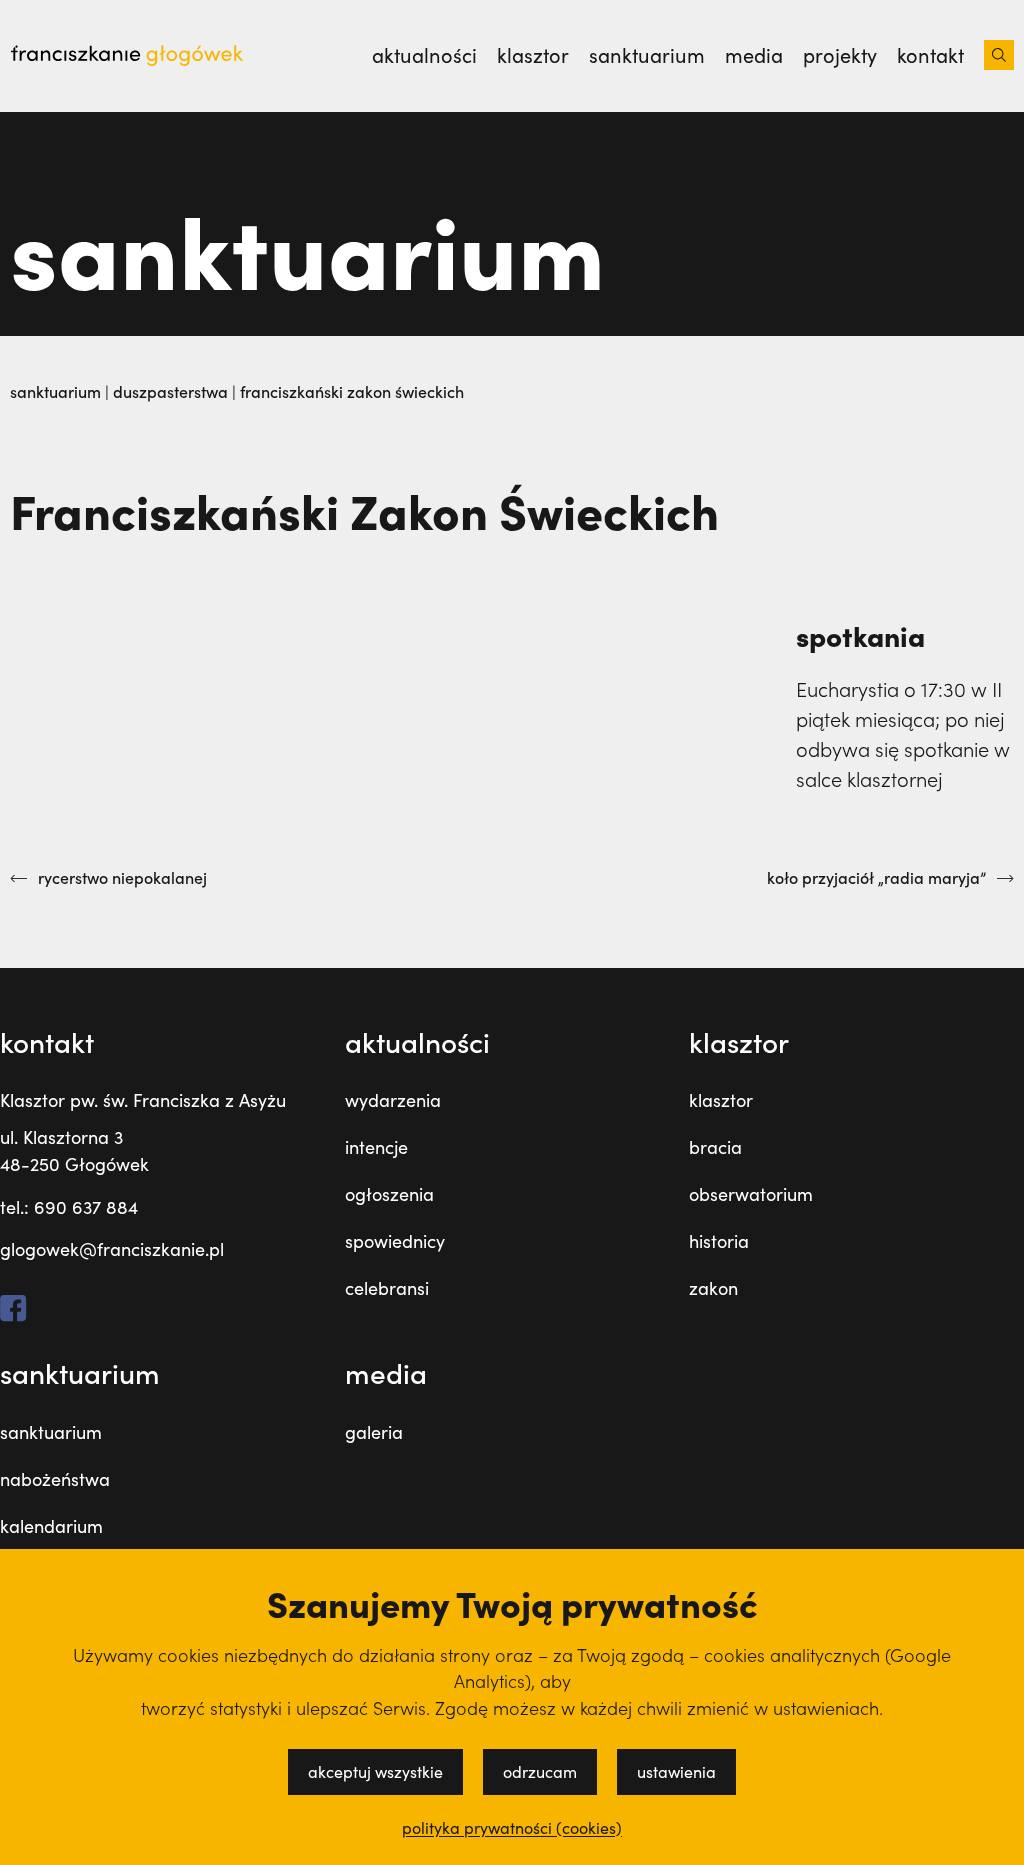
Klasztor (533, 55)
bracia (715, 1147)
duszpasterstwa (172, 391)
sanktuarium (51, 1432)
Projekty (840, 55)
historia (719, 1241)
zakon (713, 1288)
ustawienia (676, 1771)
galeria (374, 1432)
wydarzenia (393, 1100)
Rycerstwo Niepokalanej (122, 878)
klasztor (721, 1100)
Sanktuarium (647, 55)
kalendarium (51, 1526)
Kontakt (930, 55)
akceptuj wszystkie (375, 1771)
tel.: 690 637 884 (69, 1207)
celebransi (387, 1288)
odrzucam (540, 1771)
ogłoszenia (389, 1194)
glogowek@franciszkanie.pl (112, 1249)
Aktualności (424, 55)
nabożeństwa (55, 1479)
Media (754, 55)
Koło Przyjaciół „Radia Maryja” (876, 878)
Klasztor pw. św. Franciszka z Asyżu (143, 1100)
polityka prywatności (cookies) (512, 1828)
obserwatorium (751, 1194)
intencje (376, 1147)
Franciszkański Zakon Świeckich (352, 391)
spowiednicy (395, 1241)
